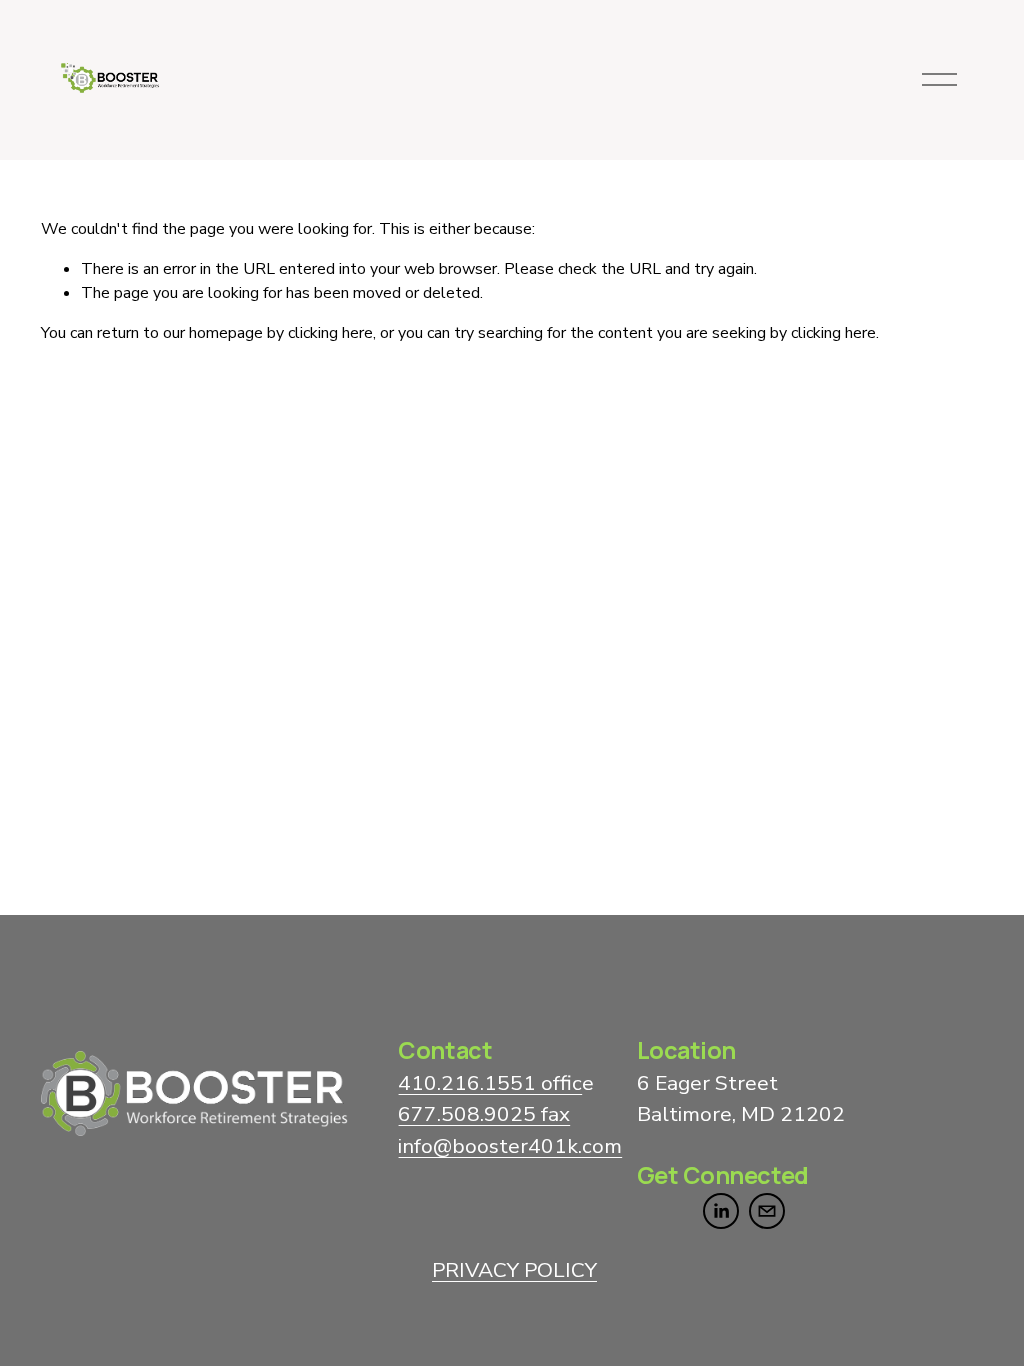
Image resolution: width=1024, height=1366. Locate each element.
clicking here (330, 333)
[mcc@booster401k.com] (767, 1211)
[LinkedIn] (721, 1211)
